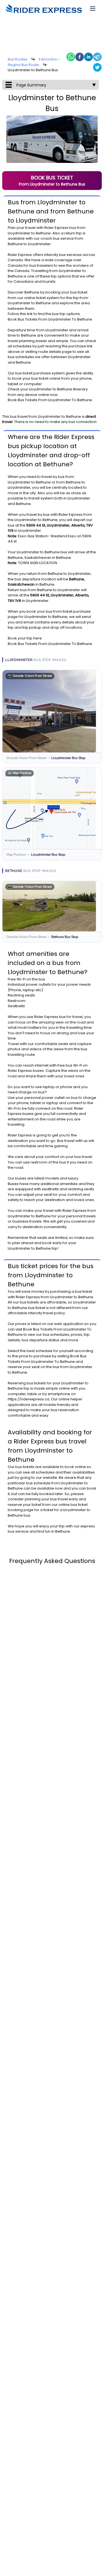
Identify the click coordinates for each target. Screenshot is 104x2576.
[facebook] (80, 57)
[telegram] (97, 57)
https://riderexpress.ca (29, 1399)
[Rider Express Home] (44, 9)
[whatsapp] (71, 57)
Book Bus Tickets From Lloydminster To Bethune (50, 319)
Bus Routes (18, 59)
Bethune (43, 233)
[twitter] (97, 67)
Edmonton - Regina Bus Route (34, 62)
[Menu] (93, 9)
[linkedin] (88, 57)
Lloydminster (19, 233)
